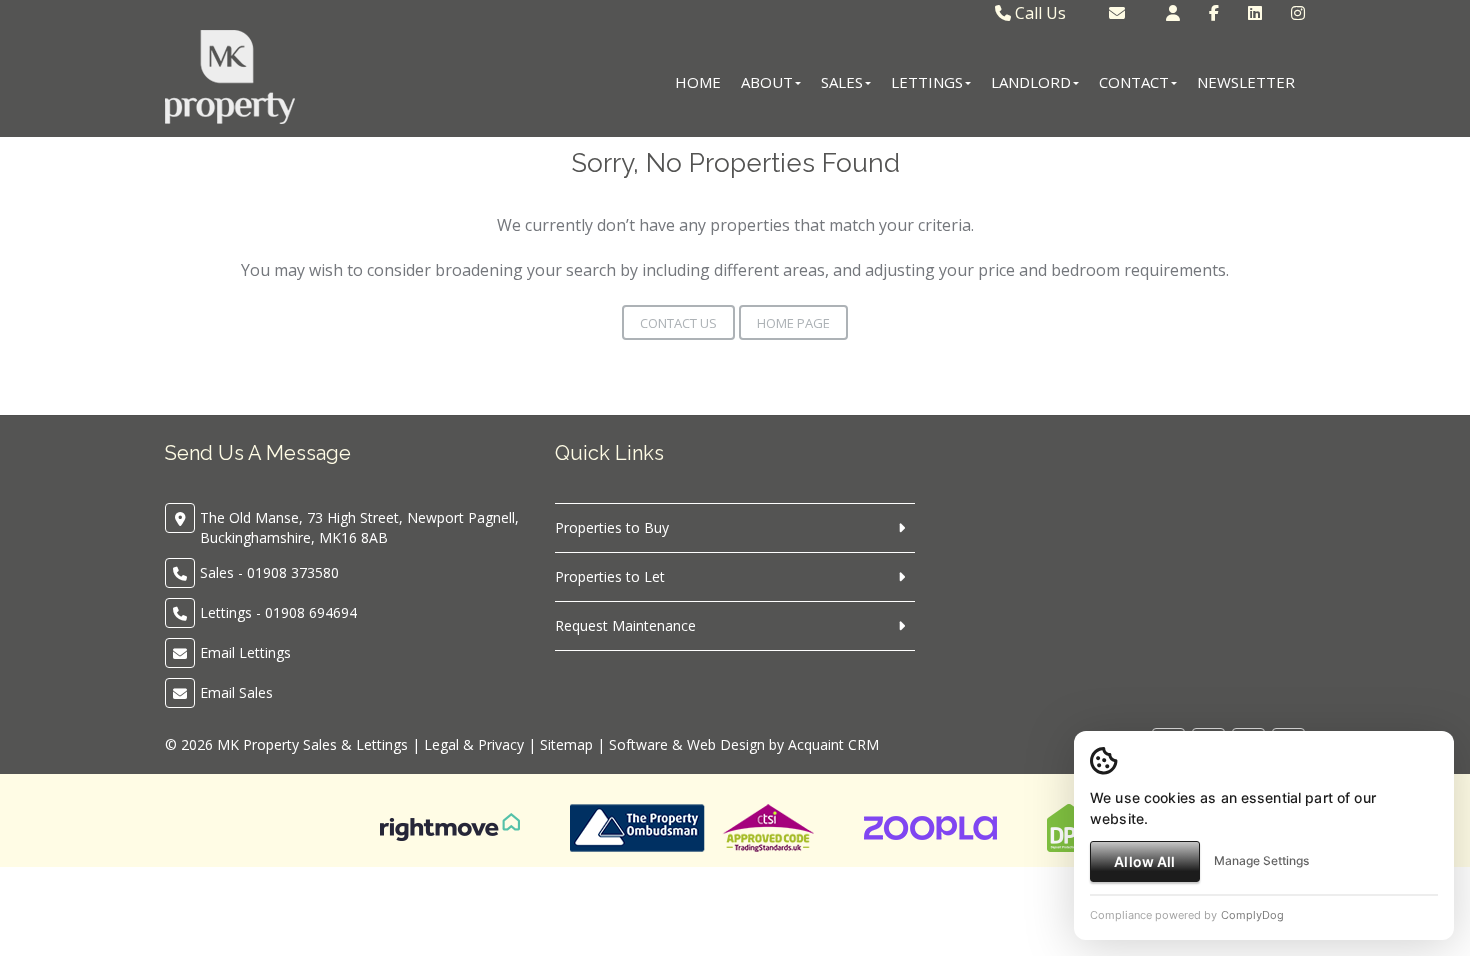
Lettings (927, 82)
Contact (1134, 82)
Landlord (1031, 82)
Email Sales (236, 692)
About (767, 82)
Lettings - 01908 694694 (278, 612)
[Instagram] (1298, 13)
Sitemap (566, 744)
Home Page (793, 323)
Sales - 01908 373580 (269, 572)
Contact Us (678, 323)
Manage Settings (1261, 860)
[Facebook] (1214, 13)
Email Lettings (245, 652)
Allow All (1144, 861)
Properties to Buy (612, 527)
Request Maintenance (625, 625)
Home (698, 82)
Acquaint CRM (833, 744)
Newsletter (1246, 82)
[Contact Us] (1173, 13)
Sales (842, 82)
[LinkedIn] (1255, 13)
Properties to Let (610, 576)
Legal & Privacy (474, 744)
